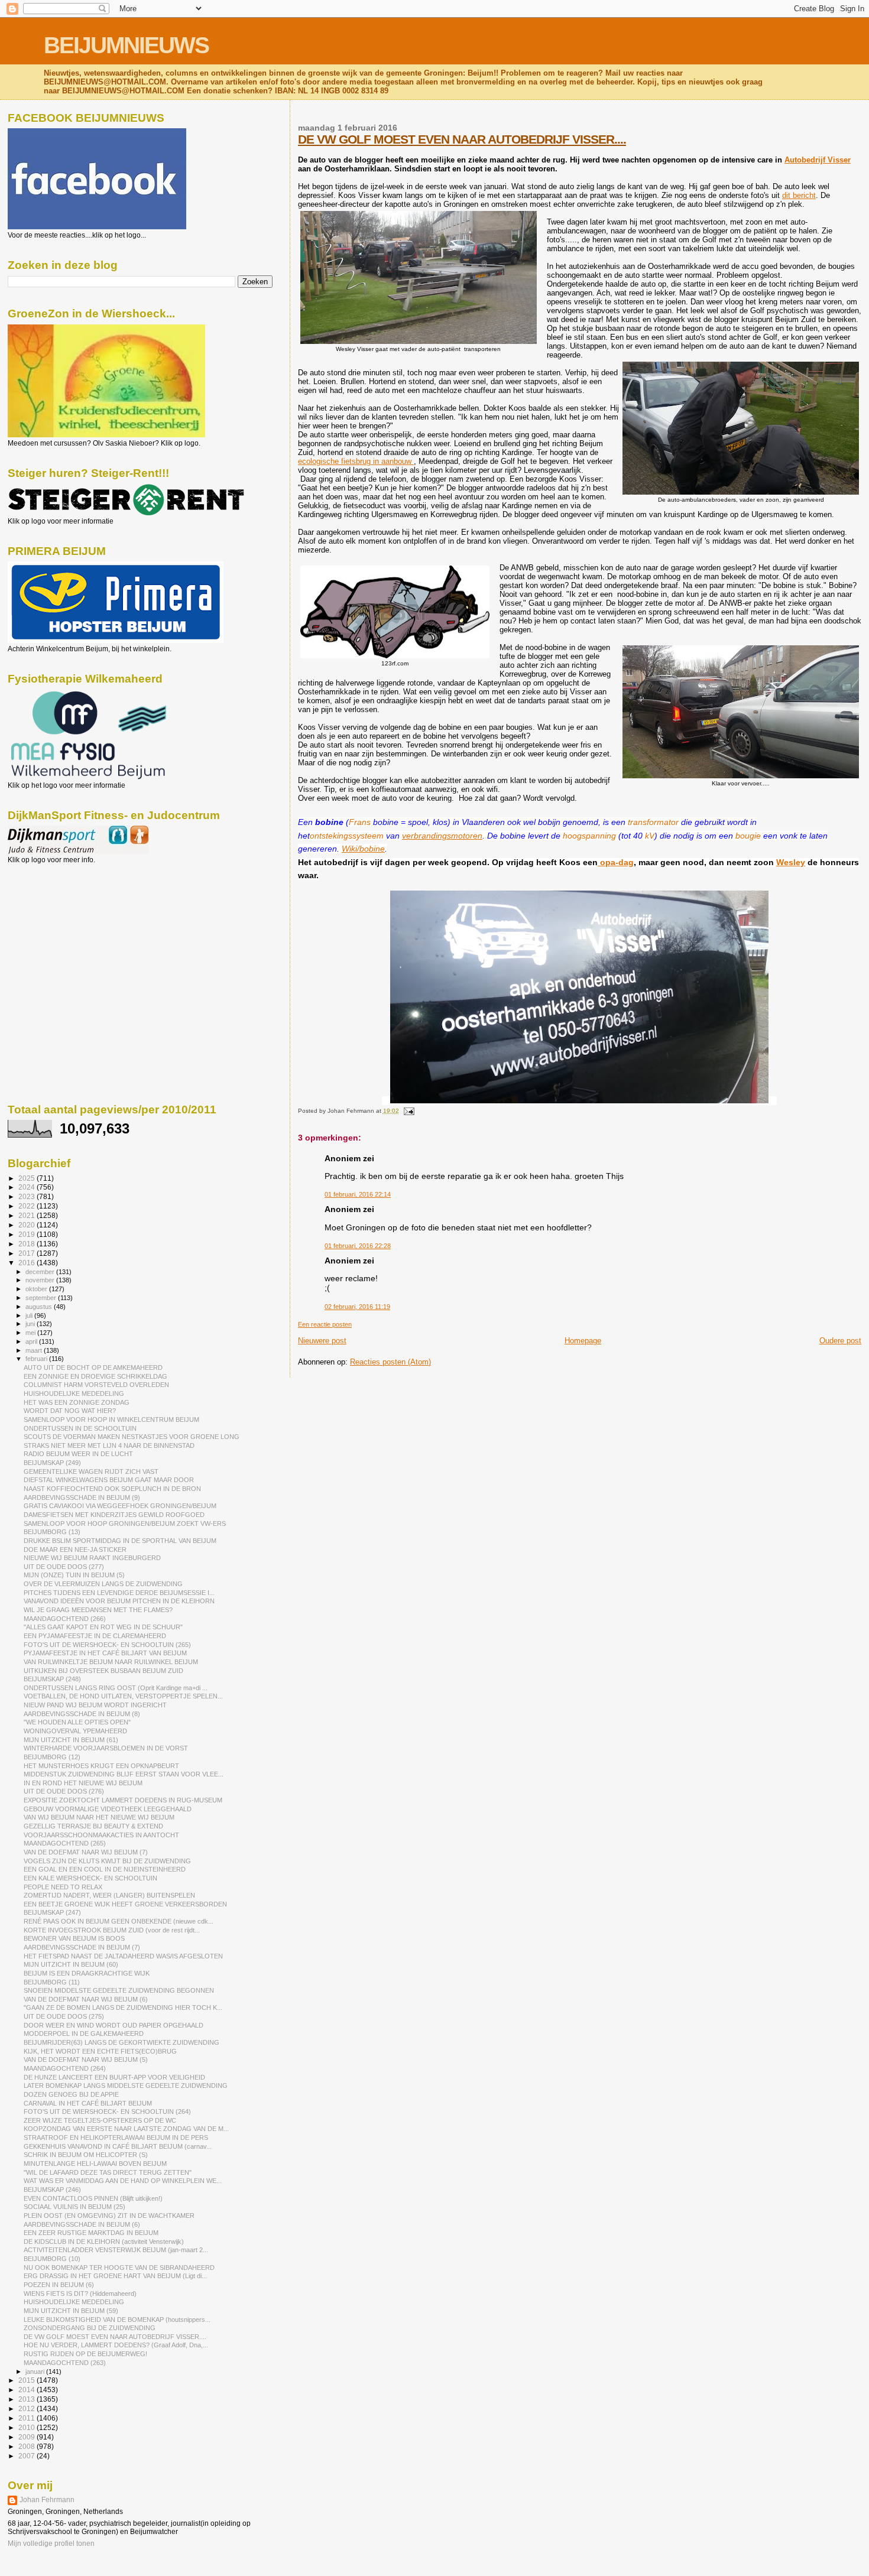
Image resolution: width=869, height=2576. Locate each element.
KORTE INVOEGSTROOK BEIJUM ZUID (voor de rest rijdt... (112, 1930)
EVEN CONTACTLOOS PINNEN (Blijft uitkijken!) (93, 2198)
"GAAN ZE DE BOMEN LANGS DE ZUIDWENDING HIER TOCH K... (123, 2007)
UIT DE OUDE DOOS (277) (64, 1567)
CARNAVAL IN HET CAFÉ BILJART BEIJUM (88, 2103)
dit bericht (799, 195)
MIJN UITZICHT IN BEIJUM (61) (71, 1740)
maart (35, 1350)
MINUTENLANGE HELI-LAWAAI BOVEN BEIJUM (95, 2164)
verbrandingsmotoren (442, 836)
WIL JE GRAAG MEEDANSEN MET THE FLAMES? (98, 1610)
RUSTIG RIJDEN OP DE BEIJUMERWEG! (85, 2354)
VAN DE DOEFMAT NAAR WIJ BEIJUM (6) (86, 1999)
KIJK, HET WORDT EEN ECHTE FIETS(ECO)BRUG (100, 2051)
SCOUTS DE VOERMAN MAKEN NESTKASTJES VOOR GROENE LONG (132, 1437)
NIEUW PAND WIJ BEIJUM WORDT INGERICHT (95, 1705)
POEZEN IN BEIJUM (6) (59, 2285)
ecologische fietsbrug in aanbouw (356, 461)
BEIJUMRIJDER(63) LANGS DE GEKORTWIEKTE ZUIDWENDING (121, 2042)
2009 (27, 2437)
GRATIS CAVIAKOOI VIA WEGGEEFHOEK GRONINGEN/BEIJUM (120, 1506)
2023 (27, 1196)
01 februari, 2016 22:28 (358, 1246)
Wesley (791, 862)
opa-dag (616, 862)
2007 (27, 2456)
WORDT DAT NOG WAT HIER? (70, 1411)
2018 (27, 1244)
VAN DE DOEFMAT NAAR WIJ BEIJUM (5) (86, 2059)
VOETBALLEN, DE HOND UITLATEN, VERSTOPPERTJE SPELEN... (123, 1696)
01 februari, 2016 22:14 (358, 1194)
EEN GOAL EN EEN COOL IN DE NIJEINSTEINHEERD (105, 1869)
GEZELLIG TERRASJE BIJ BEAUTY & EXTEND (93, 1826)
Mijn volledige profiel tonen (51, 2543)
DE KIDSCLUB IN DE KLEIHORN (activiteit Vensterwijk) (104, 2242)
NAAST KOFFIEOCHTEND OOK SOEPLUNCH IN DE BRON (112, 1489)
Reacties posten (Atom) (390, 1362)
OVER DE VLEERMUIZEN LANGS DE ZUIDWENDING (103, 1584)
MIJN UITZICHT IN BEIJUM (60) (71, 1964)
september (42, 1298)
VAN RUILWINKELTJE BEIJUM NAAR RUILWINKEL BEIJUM (111, 1662)
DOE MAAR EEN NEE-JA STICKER (75, 1550)
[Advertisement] (61, 928)
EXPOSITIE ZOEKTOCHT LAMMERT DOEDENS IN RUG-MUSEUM (123, 1800)
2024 (27, 1187)
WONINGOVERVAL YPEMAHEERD (75, 1731)
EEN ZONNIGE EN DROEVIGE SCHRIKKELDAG (95, 1376)
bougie (748, 836)
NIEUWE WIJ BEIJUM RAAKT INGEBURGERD (92, 1558)
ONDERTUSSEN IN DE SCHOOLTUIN (80, 1428)
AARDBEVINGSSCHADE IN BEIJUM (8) (82, 1714)
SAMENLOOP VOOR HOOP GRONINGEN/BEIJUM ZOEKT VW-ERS (125, 1523)
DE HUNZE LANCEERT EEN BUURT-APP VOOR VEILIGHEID (114, 2077)
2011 (27, 2418)
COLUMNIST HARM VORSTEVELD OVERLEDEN (96, 1385)
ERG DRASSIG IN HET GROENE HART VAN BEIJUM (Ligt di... (115, 2276)
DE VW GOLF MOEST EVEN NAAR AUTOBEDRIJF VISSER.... (462, 139)
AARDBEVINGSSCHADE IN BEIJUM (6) (82, 2224)
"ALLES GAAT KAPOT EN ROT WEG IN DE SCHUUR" (103, 1627)
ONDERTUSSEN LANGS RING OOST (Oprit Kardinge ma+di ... (116, 1688)
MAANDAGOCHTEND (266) (65, 1619)
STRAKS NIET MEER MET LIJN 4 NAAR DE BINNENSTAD (109, 1445)
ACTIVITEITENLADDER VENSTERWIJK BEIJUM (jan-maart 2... (116, 2250)
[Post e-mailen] (408, 1111)
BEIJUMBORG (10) (52, 2259)
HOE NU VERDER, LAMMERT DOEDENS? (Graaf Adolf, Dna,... (116, 2345)
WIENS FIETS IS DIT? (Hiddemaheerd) (80, 2294)
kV (650, 836)
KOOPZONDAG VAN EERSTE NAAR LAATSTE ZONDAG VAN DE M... (126, 2129)
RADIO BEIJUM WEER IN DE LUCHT (78, 1454)
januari (36, 2372)
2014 (27, 2390)
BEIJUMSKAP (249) (52, 1463)
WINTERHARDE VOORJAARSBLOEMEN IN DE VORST (106, 1748)
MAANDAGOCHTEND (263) (65, 2363)
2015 (27, 2380)
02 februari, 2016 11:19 (357, 1307)
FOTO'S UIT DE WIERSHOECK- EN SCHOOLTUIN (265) (107, 1645)
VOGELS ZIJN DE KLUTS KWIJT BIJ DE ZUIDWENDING (107, 1861)
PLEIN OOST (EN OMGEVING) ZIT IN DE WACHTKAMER (109, 2216)
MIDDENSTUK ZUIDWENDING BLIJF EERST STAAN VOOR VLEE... (124, 1774)
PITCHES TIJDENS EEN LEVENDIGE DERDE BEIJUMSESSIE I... (119, 1593)
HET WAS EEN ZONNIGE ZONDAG (77, 1402)
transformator (653, 822)
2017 (27, 1253)
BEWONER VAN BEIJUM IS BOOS (74, 1938)
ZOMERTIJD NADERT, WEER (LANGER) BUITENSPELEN (109, 1895)
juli (30, 1315)
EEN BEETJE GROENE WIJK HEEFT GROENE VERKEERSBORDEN (125, 1904)
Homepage (583, 1341)
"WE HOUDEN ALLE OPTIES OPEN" (77, 1722)
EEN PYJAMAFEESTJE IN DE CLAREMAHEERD (95, 1636)
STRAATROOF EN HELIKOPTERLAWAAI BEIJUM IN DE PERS (116, 2138)
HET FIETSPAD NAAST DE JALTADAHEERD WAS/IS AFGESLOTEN (123, 1956)
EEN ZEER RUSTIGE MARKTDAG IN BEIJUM (91, 2233)
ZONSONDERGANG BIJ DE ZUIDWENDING (90, 2328)
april (32, 1341)
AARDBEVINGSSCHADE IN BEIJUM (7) (82, 1947)
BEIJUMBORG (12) (52, 1757)
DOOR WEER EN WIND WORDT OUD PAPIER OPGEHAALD (114, 2025)
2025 (27, 1178)
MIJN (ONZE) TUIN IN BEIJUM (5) (74, 1575)
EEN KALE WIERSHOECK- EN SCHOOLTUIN (90, 1878)
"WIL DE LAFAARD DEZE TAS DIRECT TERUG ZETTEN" (108, 2172)
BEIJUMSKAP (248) (52, 1679)
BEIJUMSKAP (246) (52, 2190)
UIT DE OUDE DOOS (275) (64, 2016)
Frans (360, 822)
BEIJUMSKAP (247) (52, 1912)
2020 (27, 1225)
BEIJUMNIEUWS (126, 45)
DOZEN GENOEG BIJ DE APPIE (71, 2094)
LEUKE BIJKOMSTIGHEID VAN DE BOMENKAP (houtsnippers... (117, 2320)
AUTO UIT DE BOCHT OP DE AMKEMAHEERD (93, 1367)
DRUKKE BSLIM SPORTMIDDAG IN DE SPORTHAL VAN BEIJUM (120, 1541)
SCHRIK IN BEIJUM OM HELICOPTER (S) (86, 2155)
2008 (27, 2446)
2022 (27, 1206)
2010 (27, 2427)
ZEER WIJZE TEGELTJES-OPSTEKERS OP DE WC (100, 2120)
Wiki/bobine (363, 849)
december (41, 1272)
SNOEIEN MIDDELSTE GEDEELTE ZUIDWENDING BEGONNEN (119, 1990)
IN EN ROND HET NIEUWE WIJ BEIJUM (83, 1783)
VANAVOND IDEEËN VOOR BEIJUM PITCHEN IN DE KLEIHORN (119, 1601)
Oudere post (840, 1341)
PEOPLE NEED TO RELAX (63, 1887)
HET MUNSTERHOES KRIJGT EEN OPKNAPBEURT (101, 1766)
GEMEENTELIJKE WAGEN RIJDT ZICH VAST (91, 1471)
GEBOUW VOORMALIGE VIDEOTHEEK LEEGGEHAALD (108, 1809)
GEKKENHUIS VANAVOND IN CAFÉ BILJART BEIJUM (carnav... (118, 2146)
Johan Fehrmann (47, 2500)
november (41, 1280)
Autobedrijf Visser (818, 160)
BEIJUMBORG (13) (52, 1532)
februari (37, 1359)
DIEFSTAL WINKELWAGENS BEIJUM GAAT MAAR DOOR (109, 1480)
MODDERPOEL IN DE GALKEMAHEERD (84, 2033)
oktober (37, 1289)
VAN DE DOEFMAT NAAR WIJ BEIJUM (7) (86, 1852)
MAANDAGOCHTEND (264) (65, 2068)
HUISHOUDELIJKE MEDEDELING (74, 1393)
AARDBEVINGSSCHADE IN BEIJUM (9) (82, 1497)
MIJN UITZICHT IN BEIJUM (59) (71, 2311)
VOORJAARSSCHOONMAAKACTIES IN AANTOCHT (101, 1835)
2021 (27, 1215)
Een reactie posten (325, 1324)
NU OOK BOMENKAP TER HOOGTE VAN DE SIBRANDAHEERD (119, 2268)
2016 (27, 1263)
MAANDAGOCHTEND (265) (65, 1843)
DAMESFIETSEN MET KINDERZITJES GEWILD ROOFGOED (114, 1515)
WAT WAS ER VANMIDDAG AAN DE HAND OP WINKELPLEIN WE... (123, 2181)
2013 (27, 2399)
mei (31, 1333)
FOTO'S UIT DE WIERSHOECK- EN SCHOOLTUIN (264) (107, 2112)
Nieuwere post (322, 1341)
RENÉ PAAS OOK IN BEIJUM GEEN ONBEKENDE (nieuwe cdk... (119, 1921)
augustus (40, 1307)
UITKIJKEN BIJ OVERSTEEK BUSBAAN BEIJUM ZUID (103, 1671)
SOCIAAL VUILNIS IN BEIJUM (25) (74, 2207)
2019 (27, 1234)
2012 (27, 2408)
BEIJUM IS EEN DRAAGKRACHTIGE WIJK (87, 1973)
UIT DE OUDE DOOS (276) (64, 1791)
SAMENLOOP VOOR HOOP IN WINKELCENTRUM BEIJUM (111, 1419)
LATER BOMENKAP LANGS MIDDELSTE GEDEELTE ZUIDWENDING (126, 2086)
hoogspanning (589, 836)
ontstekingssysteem (347, 836)
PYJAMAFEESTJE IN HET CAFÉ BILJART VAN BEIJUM (105, 1653)
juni (31, 1324)
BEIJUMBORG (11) (52, 1982)
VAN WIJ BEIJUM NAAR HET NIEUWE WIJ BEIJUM (99, 1817)
